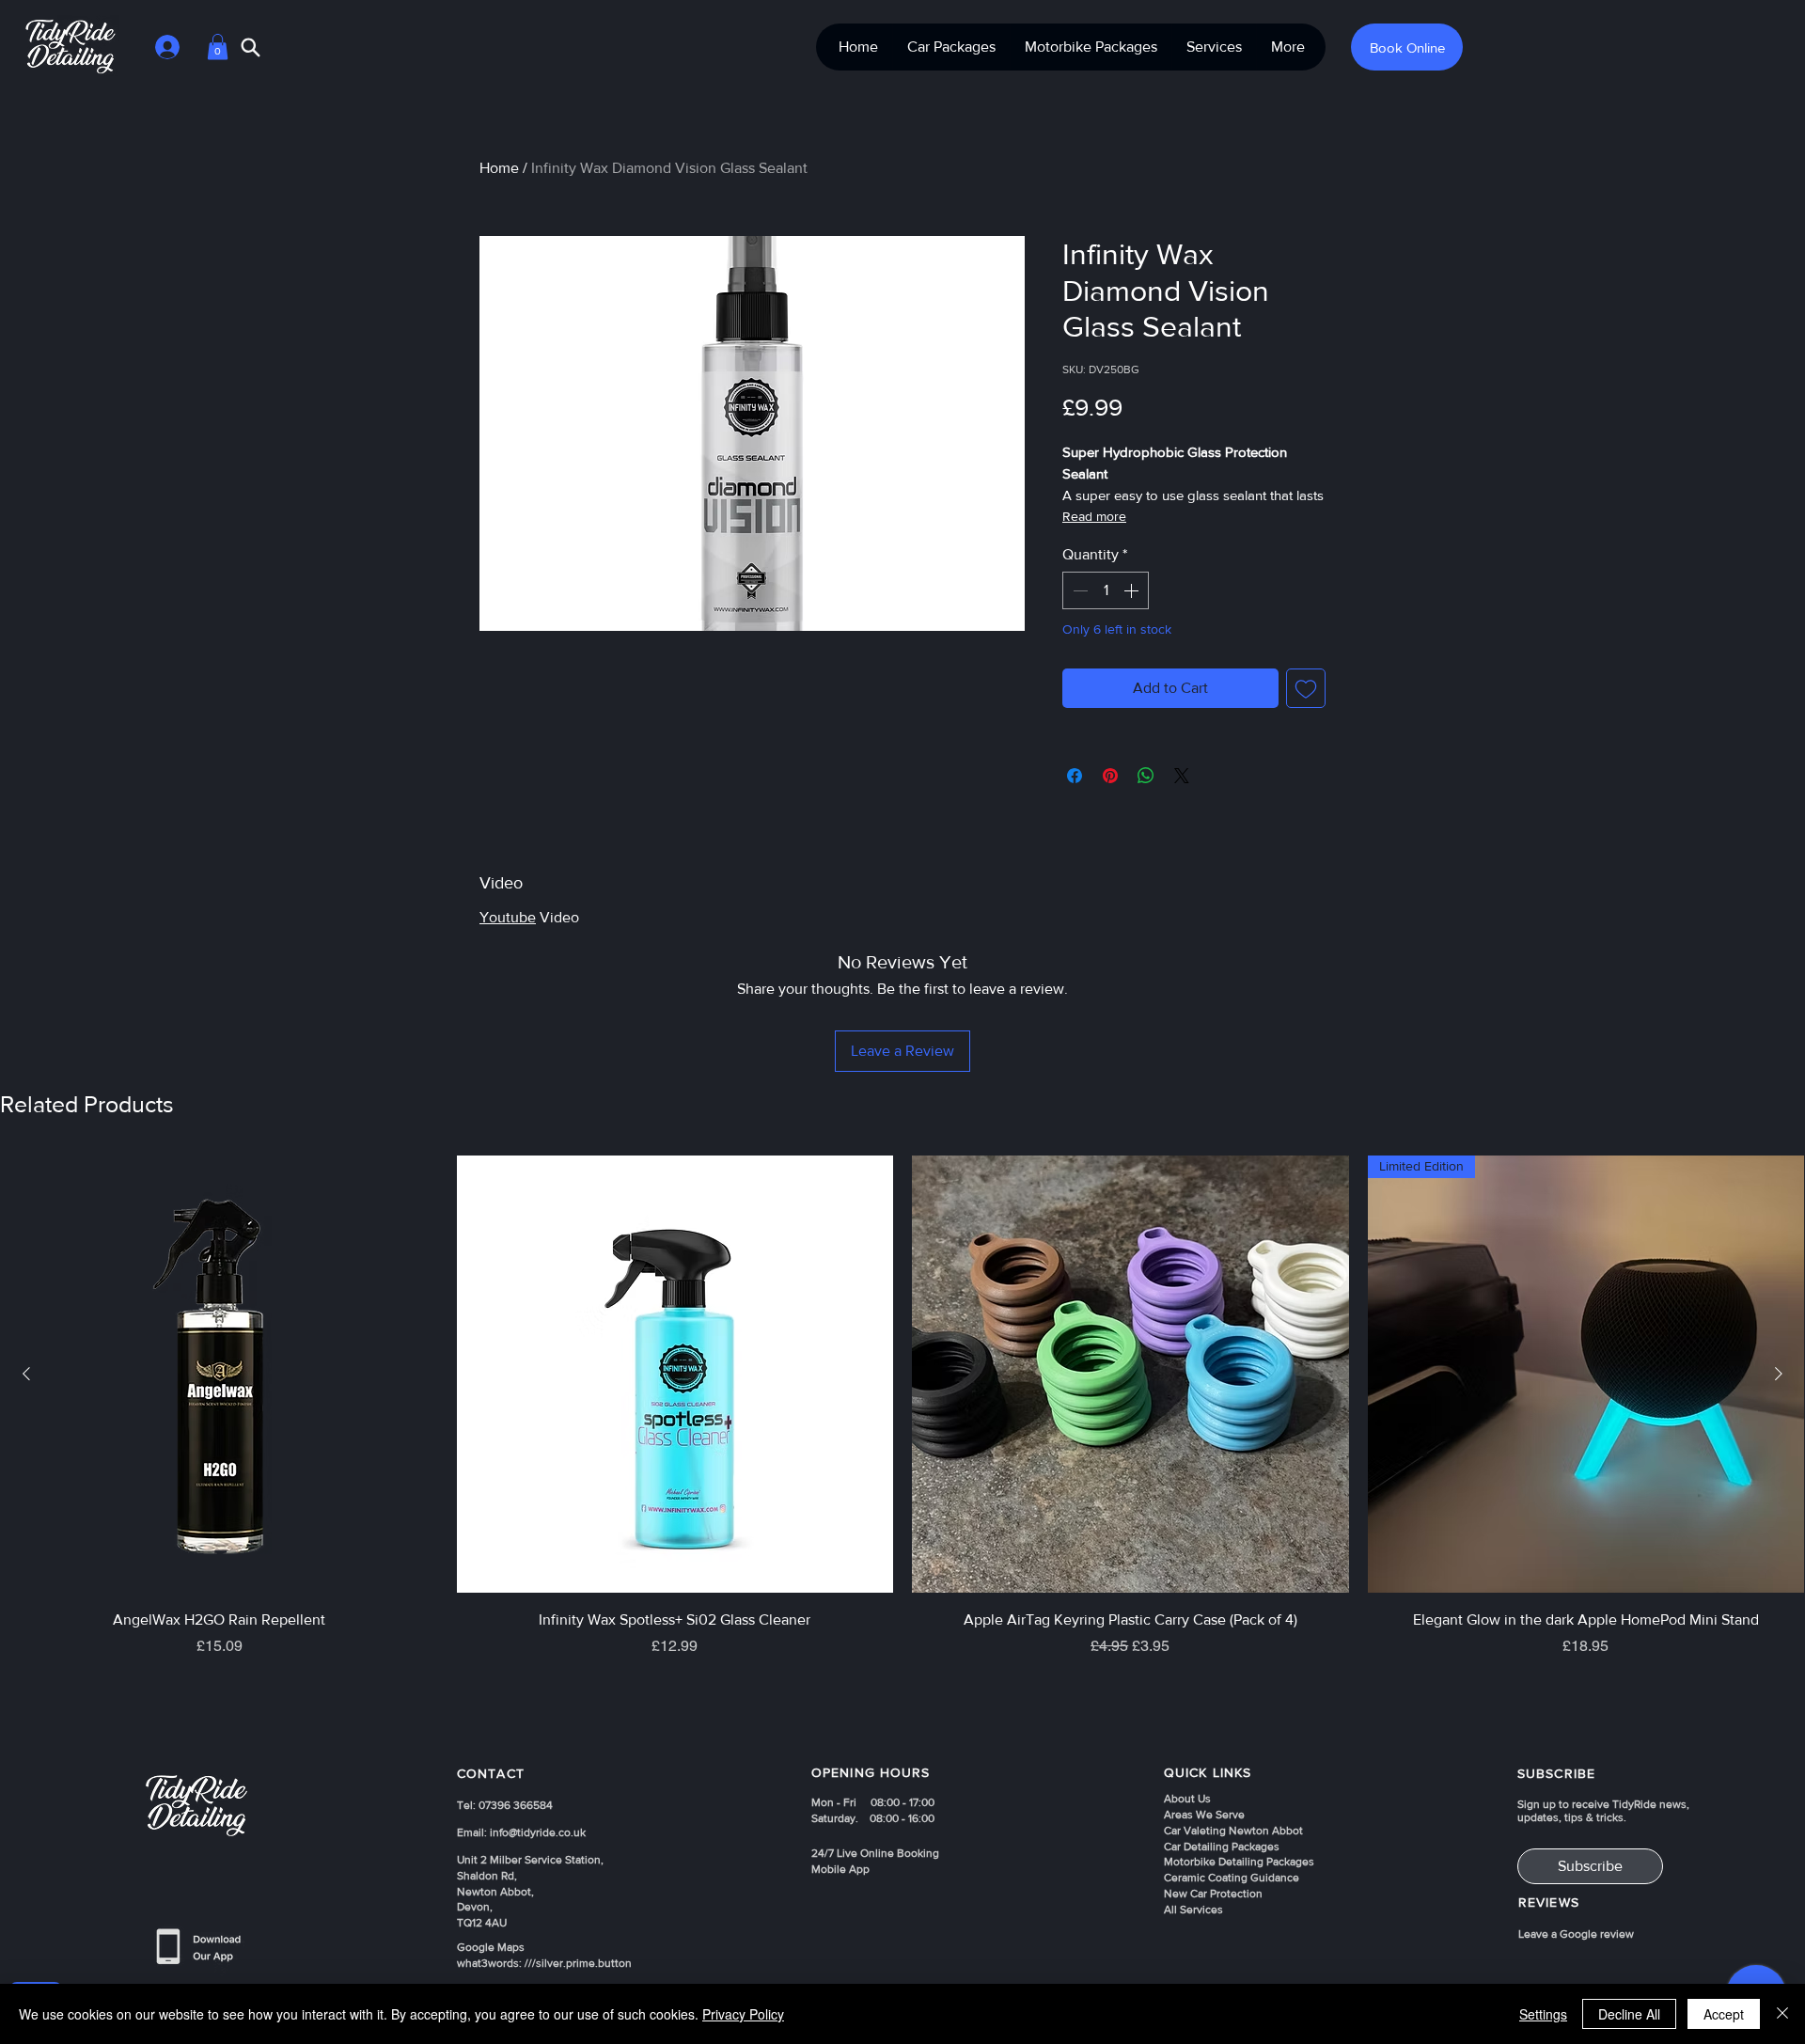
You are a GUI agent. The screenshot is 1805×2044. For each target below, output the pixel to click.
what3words (488, 1963)
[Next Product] (1779, 1374)
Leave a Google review (1576, 1934)
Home (499, 168)
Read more (1094, 516)
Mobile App (840, 1869)
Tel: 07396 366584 (505, 1805)
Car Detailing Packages (1222, 1847)
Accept (1724, 2014)
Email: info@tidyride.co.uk (521, 1832)
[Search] (251, 47)
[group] (902, 1443)
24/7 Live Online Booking (875, 1853)
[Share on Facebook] (1075, 776)
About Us (1187, 1799)
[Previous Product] (26, 1374)
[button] (218, 47)
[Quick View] (220, 1374)
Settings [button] (1543, 2014)
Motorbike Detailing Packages (1239, 1862)
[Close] (1782, 2014)
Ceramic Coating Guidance (1232, 1878)
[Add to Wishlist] (1306, 688)
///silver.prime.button (578, 1963)
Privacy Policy (743, 2014)
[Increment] (1133, 590)
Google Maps (491, 1947)
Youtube (508, 917)
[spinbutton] (1106, 590)
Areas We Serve (1204, 1815)
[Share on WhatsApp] (1146, 776)
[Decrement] (1078, 590)
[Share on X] (1182, 776)
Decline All (1629, 2014)
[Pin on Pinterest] (1110, 776)
